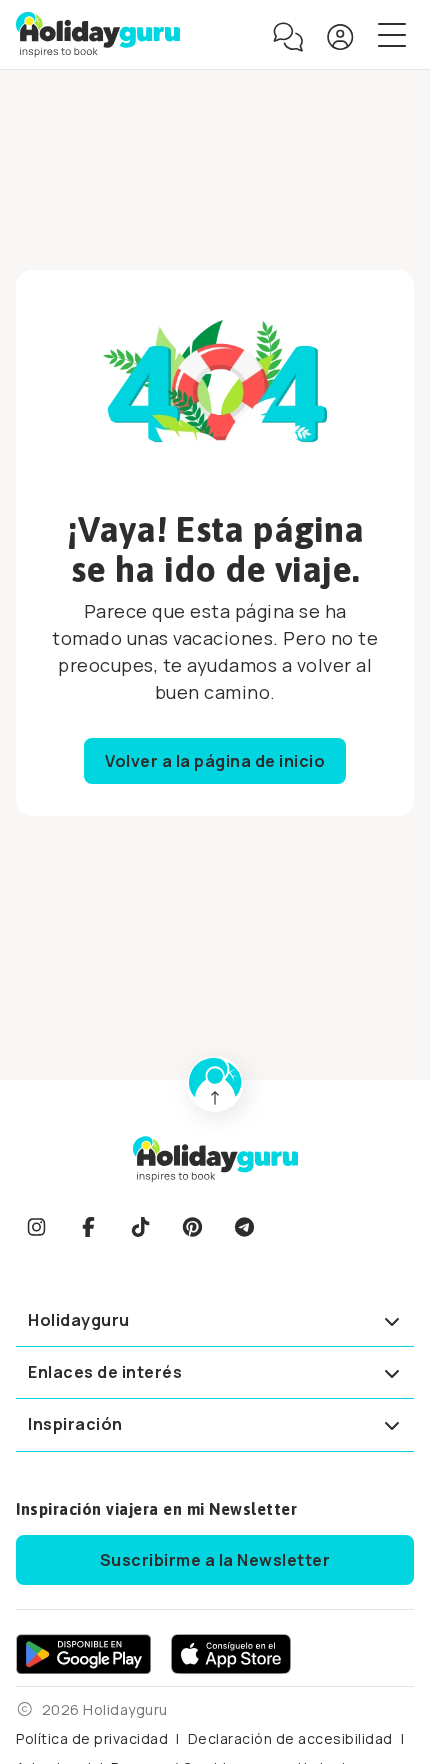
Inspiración (75, 1424)
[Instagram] (36, 1227)
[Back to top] (215, 1084)
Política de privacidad (92, 1738)
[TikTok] (140, 1227)
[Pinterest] (192, 1227)
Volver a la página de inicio (215, 761)
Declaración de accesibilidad (290, 1738)
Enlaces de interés (105, 1372)
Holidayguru (79, 1320)
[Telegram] (244, 1227)
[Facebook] (88, 1227)
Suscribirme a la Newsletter (215, 1560)
